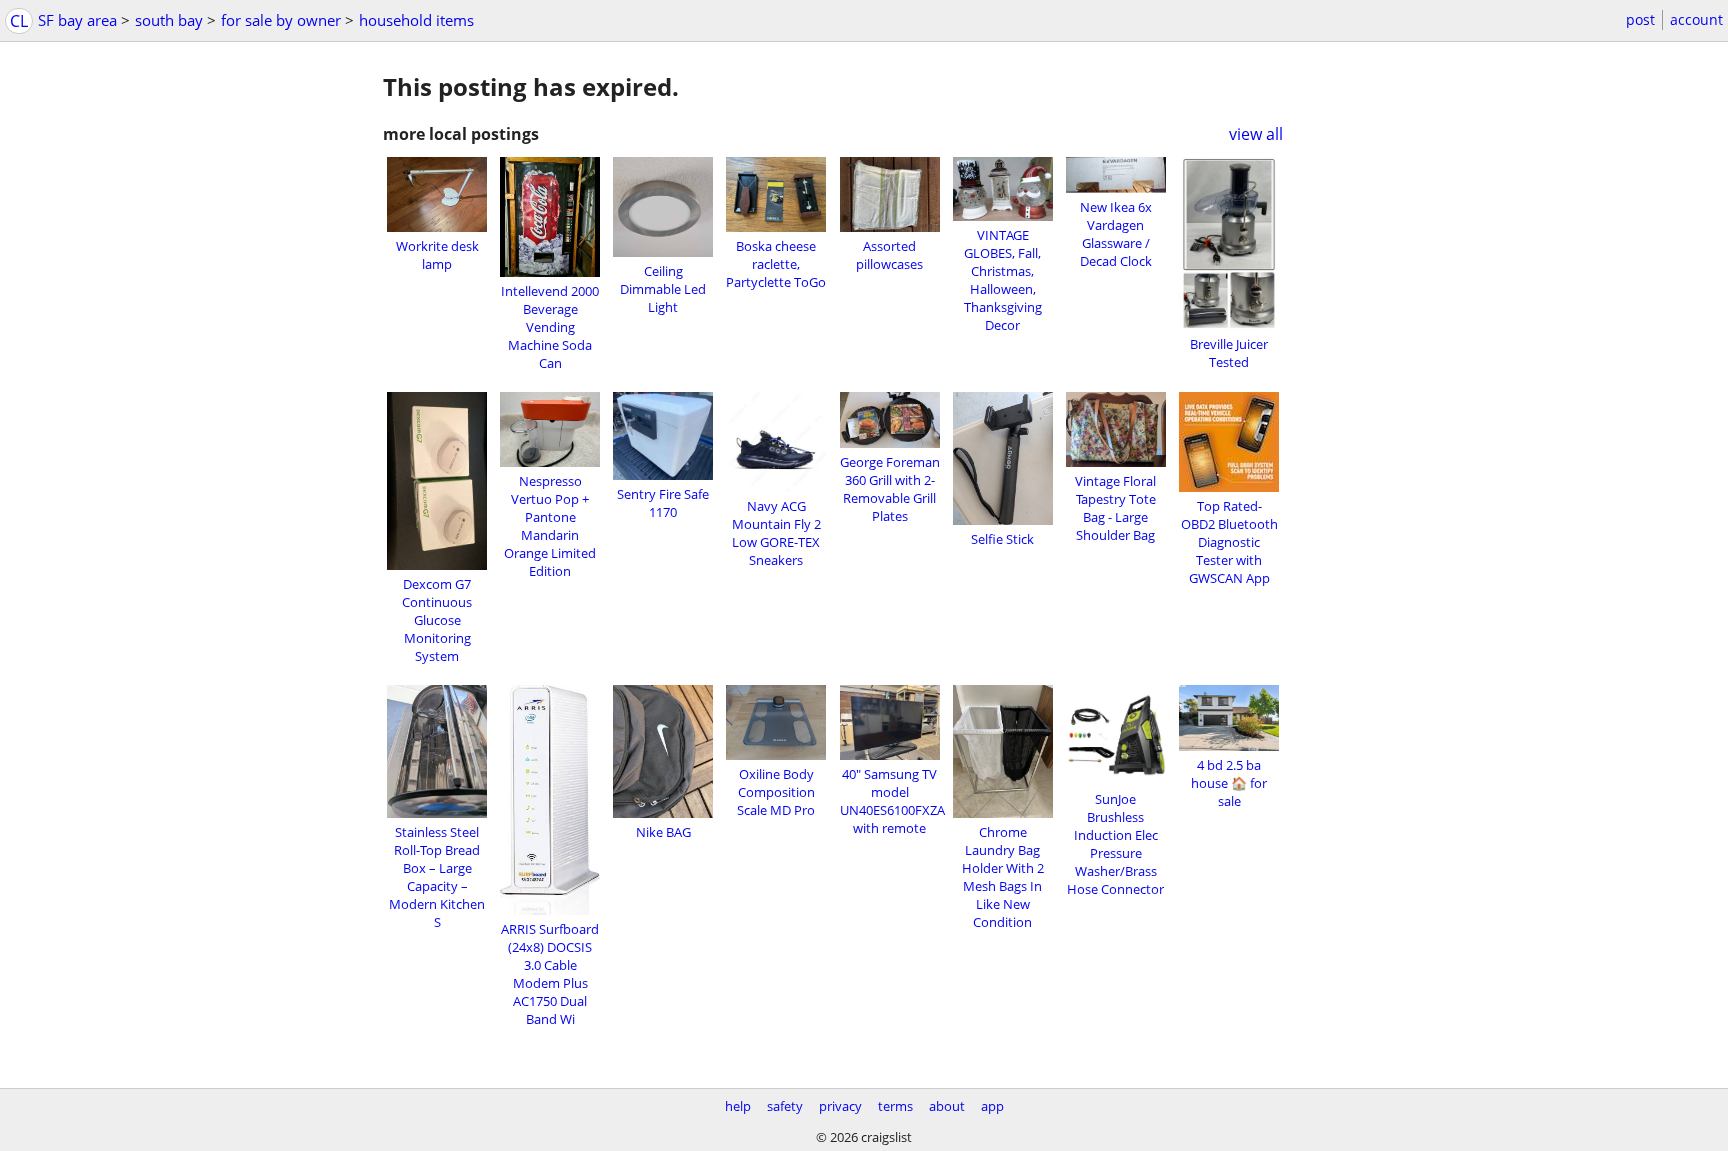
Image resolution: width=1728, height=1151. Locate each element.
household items (416, 20)
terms (895, 1106)
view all (1256, 134)
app (992, 1106)
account (1696, 19)
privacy (840, 1106)
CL (19, 21)
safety (785, 1106)
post (1640, 19)
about (947, 1106)
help (738, 1106)
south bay (169, 20)
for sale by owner (281, 20)
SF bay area (77, 20)
